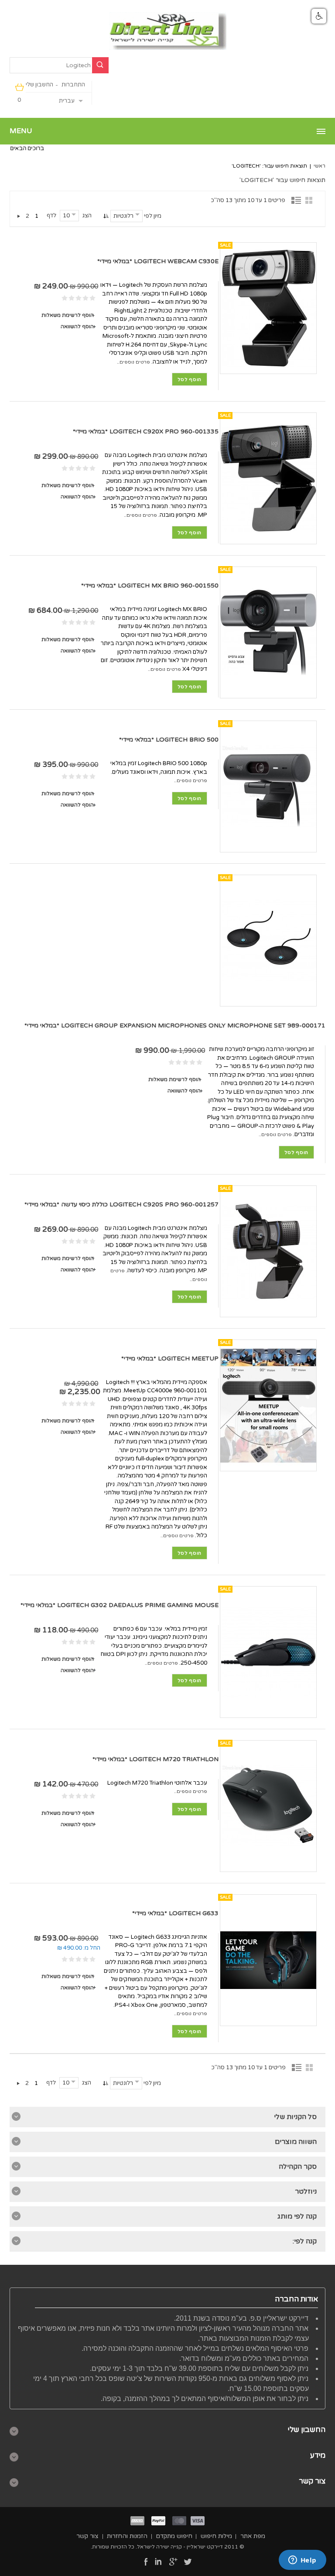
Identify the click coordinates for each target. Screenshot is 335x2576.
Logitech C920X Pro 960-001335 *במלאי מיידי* (146, 431)
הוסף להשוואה (77, 326)
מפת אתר (253, 2536)
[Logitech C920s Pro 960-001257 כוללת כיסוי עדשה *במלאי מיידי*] (268, 1251)
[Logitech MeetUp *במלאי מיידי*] (268, 1405)
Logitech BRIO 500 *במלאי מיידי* (169, 740)
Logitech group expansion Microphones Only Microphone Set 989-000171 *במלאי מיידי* (175, 1025)
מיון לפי (153, 216)
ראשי (320, 166)
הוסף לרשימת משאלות (68, 315)
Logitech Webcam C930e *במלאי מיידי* (158, 261)
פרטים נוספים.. (133, 362)
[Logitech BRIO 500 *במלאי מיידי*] (268, 787)
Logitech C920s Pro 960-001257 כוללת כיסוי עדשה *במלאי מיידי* (121, 1204)
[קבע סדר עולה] (105, 216)
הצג (87, 216)
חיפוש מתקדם (174, 2536)
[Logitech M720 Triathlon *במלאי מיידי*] (268, 1806)
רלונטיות (123, 216)
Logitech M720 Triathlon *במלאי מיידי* (156, 1759)
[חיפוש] (100, 65)
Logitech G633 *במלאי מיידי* (175, 1913)
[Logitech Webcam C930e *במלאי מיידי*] (268, 308)
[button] (319, 16)
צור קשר (87, 2536)
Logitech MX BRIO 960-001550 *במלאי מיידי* (150, 586)
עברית (67, 101)
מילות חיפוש (216, 2536)
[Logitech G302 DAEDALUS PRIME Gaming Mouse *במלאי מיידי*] (268, 1652)
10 (66, 216)
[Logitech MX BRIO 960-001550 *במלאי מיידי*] (268, 632)
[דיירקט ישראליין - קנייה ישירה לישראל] (168, 31)
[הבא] (19, 216)
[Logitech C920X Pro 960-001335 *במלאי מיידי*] (268, 478)
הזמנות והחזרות (127, 2536)
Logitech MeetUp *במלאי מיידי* (170, 1358)
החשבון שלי (39, 85)
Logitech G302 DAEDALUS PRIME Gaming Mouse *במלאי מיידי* (120, 1605)
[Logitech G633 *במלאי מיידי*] (268, 1960)
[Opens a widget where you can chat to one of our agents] (302, 2561)
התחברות (73, 85)
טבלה (311, 200)
